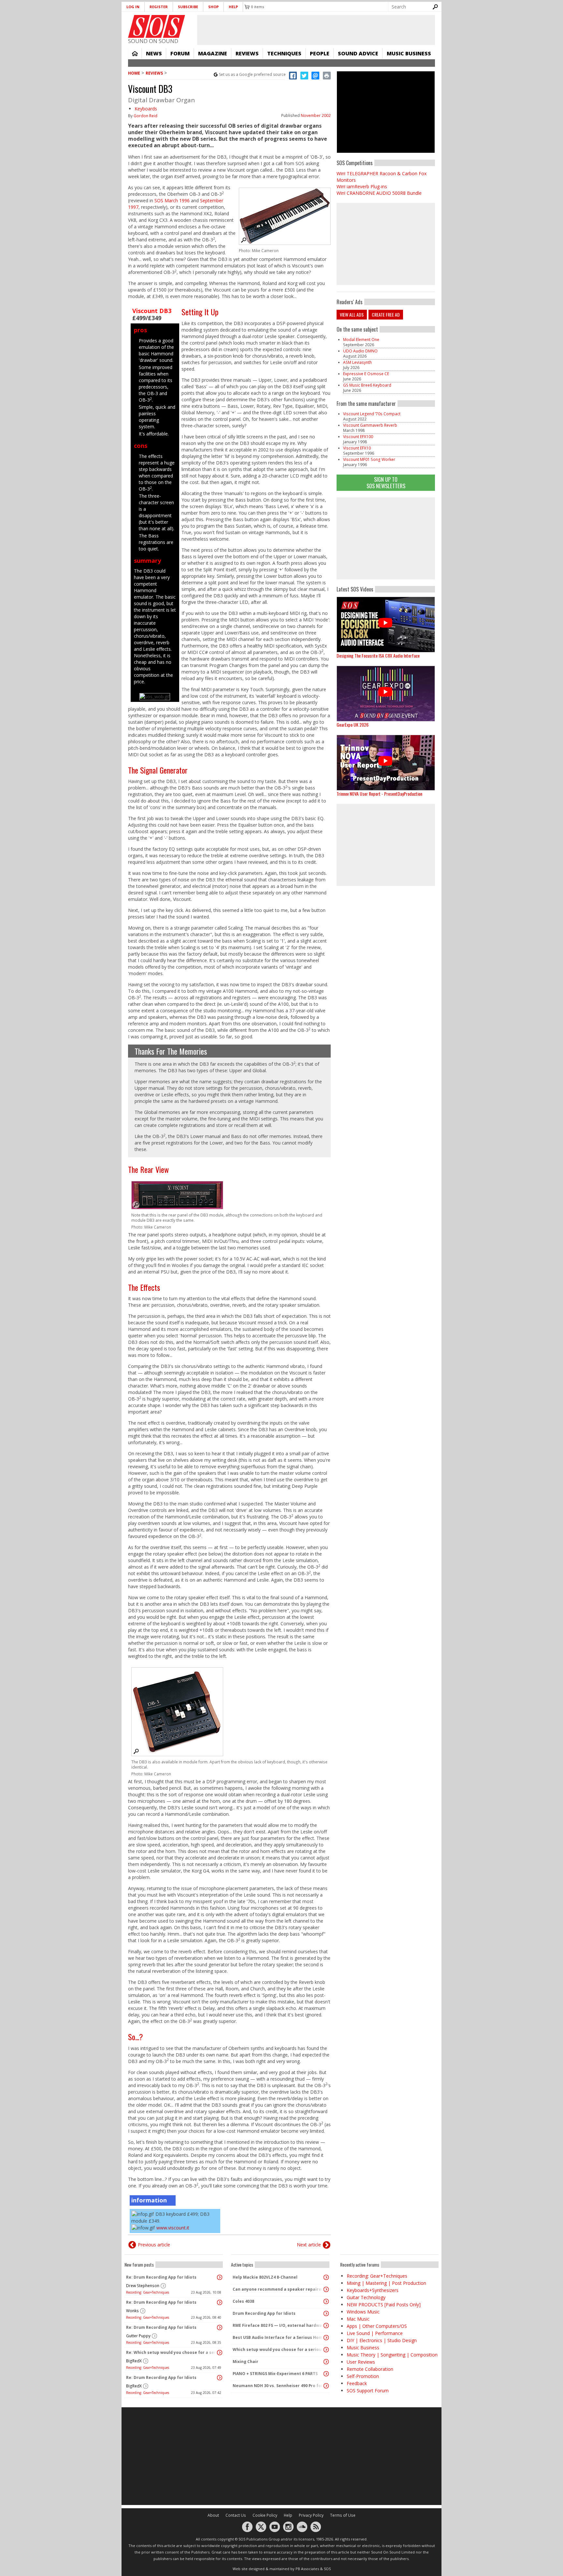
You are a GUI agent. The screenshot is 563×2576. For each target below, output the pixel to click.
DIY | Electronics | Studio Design (382, 2340)
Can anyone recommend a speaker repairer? (279, 2289)
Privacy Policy (311, 2515)
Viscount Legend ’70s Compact (372, 414)
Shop (213, 7)
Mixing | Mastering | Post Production (386, 2283)
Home (135, 53)
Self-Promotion (363, 2376)
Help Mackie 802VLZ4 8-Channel (265, 2277)
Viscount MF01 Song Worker (369, 459)
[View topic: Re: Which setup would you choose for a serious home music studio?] (220, 2353)
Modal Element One (361, 340)
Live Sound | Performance (375, 2333)
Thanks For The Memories (171, 1051)
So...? (136, 2037)
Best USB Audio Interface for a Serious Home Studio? (279, 2337)
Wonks (132, 2311)
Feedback (357, 2383)
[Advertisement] (386, 538)
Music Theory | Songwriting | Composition (392, 2355)
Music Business (409, 53)
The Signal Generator (158, 770)
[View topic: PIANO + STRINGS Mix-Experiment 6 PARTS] (326, 2374)
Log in (133, 7)
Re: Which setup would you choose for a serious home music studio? (172, 2352)
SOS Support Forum (368, 2391)
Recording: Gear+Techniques (148, 2292)
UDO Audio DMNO (360, 351)
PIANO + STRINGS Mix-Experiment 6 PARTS (275, 2374)
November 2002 (316, 115)
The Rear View (148, 1169)
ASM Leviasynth (357, 362)
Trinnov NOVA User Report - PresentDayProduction (379, 794)
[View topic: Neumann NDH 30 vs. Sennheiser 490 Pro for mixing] (326, 2386)
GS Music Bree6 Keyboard (367, 385)
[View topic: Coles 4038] (326, 2301)
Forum (180, 53)
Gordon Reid (145, 116)
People (320, 53)
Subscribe (188, 7)
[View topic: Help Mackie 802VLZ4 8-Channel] (326, 2277)
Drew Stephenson (143, 2286)
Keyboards (146, 109)
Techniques (284, 53)
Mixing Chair (245, 2362)
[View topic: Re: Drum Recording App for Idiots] (220, 2277)
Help (233, 7)
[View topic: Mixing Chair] (326, 2362)
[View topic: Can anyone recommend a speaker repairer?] (326, 2289)
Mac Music (358, 2319)
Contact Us (236, 2515)
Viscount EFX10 (357, 448)
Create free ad (386, 314)
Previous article (154, 2245)
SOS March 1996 (172, 200)
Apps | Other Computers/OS (377, 2326)
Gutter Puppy (138, 2336)
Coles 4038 (243, 2301)
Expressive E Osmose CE (366, 374)
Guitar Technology (366, 2297)
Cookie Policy (265, 2515)
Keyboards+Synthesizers (373, 2290)
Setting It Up (200, 312)
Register (159, 7)
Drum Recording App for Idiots (264, 2313)
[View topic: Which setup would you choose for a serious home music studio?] (326, 2350)
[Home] (157, 26)
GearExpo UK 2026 (353, 725)
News (154, 53)
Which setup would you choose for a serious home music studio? (279, 2349)
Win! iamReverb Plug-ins (362, 186)
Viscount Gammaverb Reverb (370, 425)
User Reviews (361, 2362)
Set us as (252, 74)
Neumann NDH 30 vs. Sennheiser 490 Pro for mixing (279, 2386)
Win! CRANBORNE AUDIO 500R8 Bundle (379, 193)
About (213, 2515)
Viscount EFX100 (358, 437)
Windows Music (363, 2312)
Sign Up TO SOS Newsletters (386, 483)
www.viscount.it (173, 2228)
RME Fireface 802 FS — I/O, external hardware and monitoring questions (279, 2325)
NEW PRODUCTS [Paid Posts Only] (384, 2305)
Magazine (213, 53)
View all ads (352, 314)
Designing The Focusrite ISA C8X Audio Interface (378, 655)
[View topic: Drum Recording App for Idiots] (326, 2313)
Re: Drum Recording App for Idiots (161, 2277)
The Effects (144, 1287)
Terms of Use (343, 2515)
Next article (309, 2245)
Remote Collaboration (370, 2369)
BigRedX (134, 2361)
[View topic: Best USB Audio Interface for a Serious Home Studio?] (326, 2338)
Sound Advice (358, 53)
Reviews (247, 53)
